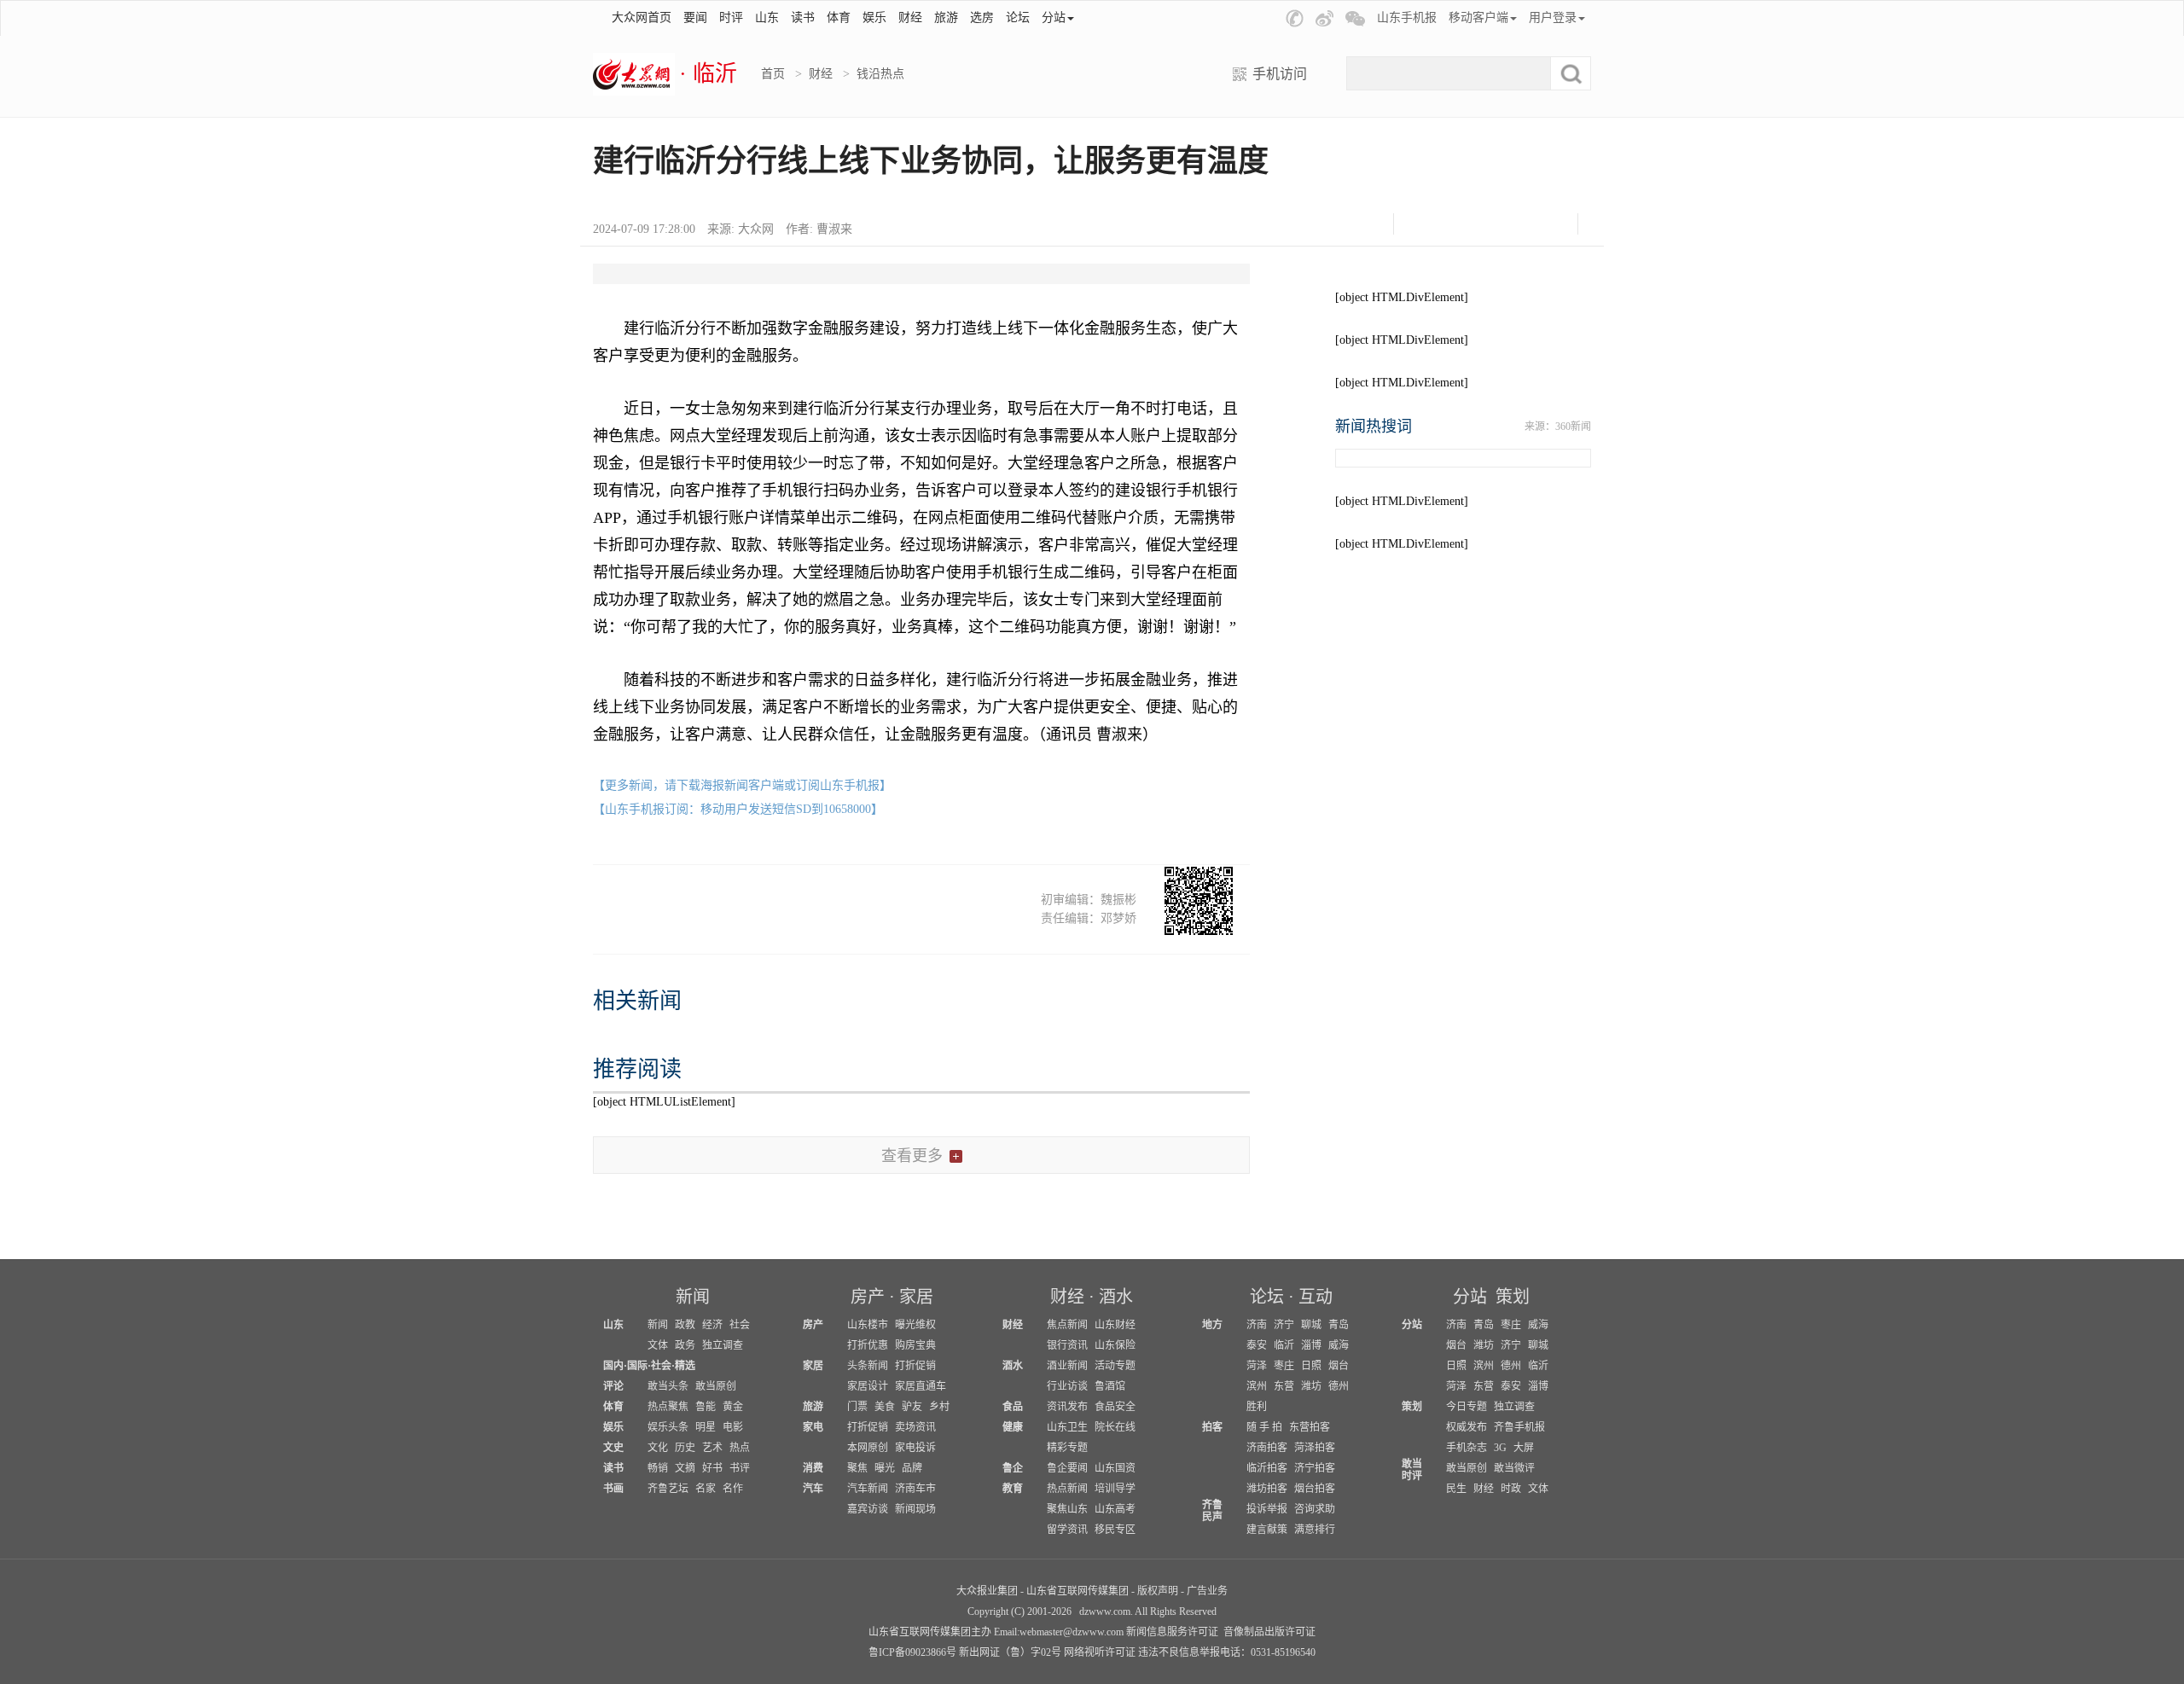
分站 (1470, 1297)
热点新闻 (1067, 1489)
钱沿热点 (880, 74)
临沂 (1284, 1345)
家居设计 (868, 1386)
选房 (982, 17)
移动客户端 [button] (1478, 17)
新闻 (693, 1297)
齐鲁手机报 (1519, 1427)
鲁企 (1013, 1468)
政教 (685, 1325)
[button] (1295, 18)
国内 (613, 1366)
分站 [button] (1054, 17)
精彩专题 (1067, 1448)
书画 (613, 1489)
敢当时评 (1412, 1470)
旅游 (946, 17)
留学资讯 (1067, 1530)
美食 (885, 1407)
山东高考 (1115, 1509)
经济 (712, 1325)
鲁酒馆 (1110, 1386)
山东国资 (1115, 1468)
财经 (910, 17)
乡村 (939, 1407)
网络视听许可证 (1100, 1652)
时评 (731, 17)
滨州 (1257, 1386)
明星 (706, 1427)
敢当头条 (668, 1386)
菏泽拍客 (1315, 1448)
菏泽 (1257, 1366)
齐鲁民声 (1212, 1511)
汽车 (813, 1489)
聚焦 (857, 1468)
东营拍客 (1310, 1427)
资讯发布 (1067, 1407)
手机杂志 (1467, 1448)
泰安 (1257, 1345)
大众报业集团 (987, 1591)
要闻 (695, 17)
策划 (1513, 1297)
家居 (916, 1297)
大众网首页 (642, 17)
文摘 (685, 1468)
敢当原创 (716, 1386)
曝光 (885, 1468)
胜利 (1257, 1407)
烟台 (1339, 1366)
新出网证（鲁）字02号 (1010, 1652)
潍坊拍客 (1267, 1489)
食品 (1013, 1407)
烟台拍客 (1315, 1489)
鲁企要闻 (1067, 1468)
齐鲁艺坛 (668, 1489)
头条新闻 (868, 1366)
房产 (868, 1297)
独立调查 (723, 1345)
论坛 (1018, 17)
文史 (613, 1448)
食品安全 (1115, 1407)
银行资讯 (1067, 1345)
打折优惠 (868, 1345)
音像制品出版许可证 (1269, 1632)
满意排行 (1315, 1530)
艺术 (712, 1448)
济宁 (1284, 1325)
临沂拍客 (1267, 1468)
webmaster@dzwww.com (1072, 1632)
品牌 (912, 1468)
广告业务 (1207, 1591)
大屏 (1524, 1448)
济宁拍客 (1315, 1468)
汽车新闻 (868, 1489)
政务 (685, 1345)
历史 (685, 1448)
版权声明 (1158, 1591)
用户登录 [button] (1553, 17)
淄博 (1311, 1345)
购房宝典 (915, 1345)
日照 (1311, 1366)
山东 (767, 17)
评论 (613, 1386)
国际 (637, 1366)
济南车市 (915, 1489)
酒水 (1116, 1297)
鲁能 (706, 1407)
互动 (1316, 1297)
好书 (712, 1468)
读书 (803, 17)
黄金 (733, 1407)
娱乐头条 (668, 1427)
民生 (1456, 1489)
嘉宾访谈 (868, 1509)
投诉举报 (1267, 1509)
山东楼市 (868, 1325)
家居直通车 (921, 1386)
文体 (658, 1345)
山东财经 (1115, 1325)
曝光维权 (915, 1325)
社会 (740, 1325)
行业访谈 (1067, 1386)
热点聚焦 (668, 1407)
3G (1500, 1448)
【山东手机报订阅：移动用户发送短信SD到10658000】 (738, 809)
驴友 (912, 1407)
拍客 (1212, 1427)
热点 (740, 1448)
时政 (1511, 1489)
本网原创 (868, 1448)
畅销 (658, 1468)
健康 (1013, 1427)
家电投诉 (915, 1448)
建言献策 (1267, 1530)
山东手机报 (1407, 17)
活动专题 (1115, 1366)
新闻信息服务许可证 (1172, 1632)
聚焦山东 (1067, 1509)
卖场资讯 (915, 1427)
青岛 (1339, 1325)
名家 (706, 1489)
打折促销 (915, 1366)
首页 (773, 74)
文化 (658, 1448)
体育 (839, 17)
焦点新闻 (1067, 1325)
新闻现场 (915, 1509)
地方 (1212, 1325)
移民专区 (1115, 1530)
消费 (813, 1468)
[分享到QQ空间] (1507, 224)
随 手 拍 (1264, 1427)
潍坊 (1311, 1386)
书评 (740, 1468)
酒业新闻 (1067, 1366)
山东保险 (1115, 1345)
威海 (1339, 1345)
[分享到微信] (1422, 224)
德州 (1339, 1386)
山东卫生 (1067, 1427)
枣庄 (1284, 1366)
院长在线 (1115, 1427)
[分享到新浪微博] (1464, 224)
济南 (1257, 1325)
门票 (857, 1407)
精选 (685, 1366)
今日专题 (1467, 1407)
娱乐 (874, 17)
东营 (1284, 1386)
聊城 (1311, 1325)
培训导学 (1115, 1489)
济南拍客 (1267, 1448)
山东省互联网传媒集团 (1077, 1591)
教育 (1013, 1489)
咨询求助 (1315, 1509)
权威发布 (1467, 1427)
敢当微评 (1514, 1468)
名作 (733, 1489)
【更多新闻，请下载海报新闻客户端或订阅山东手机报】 (742, 785)
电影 (733, 1427)
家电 (813, 1427)
